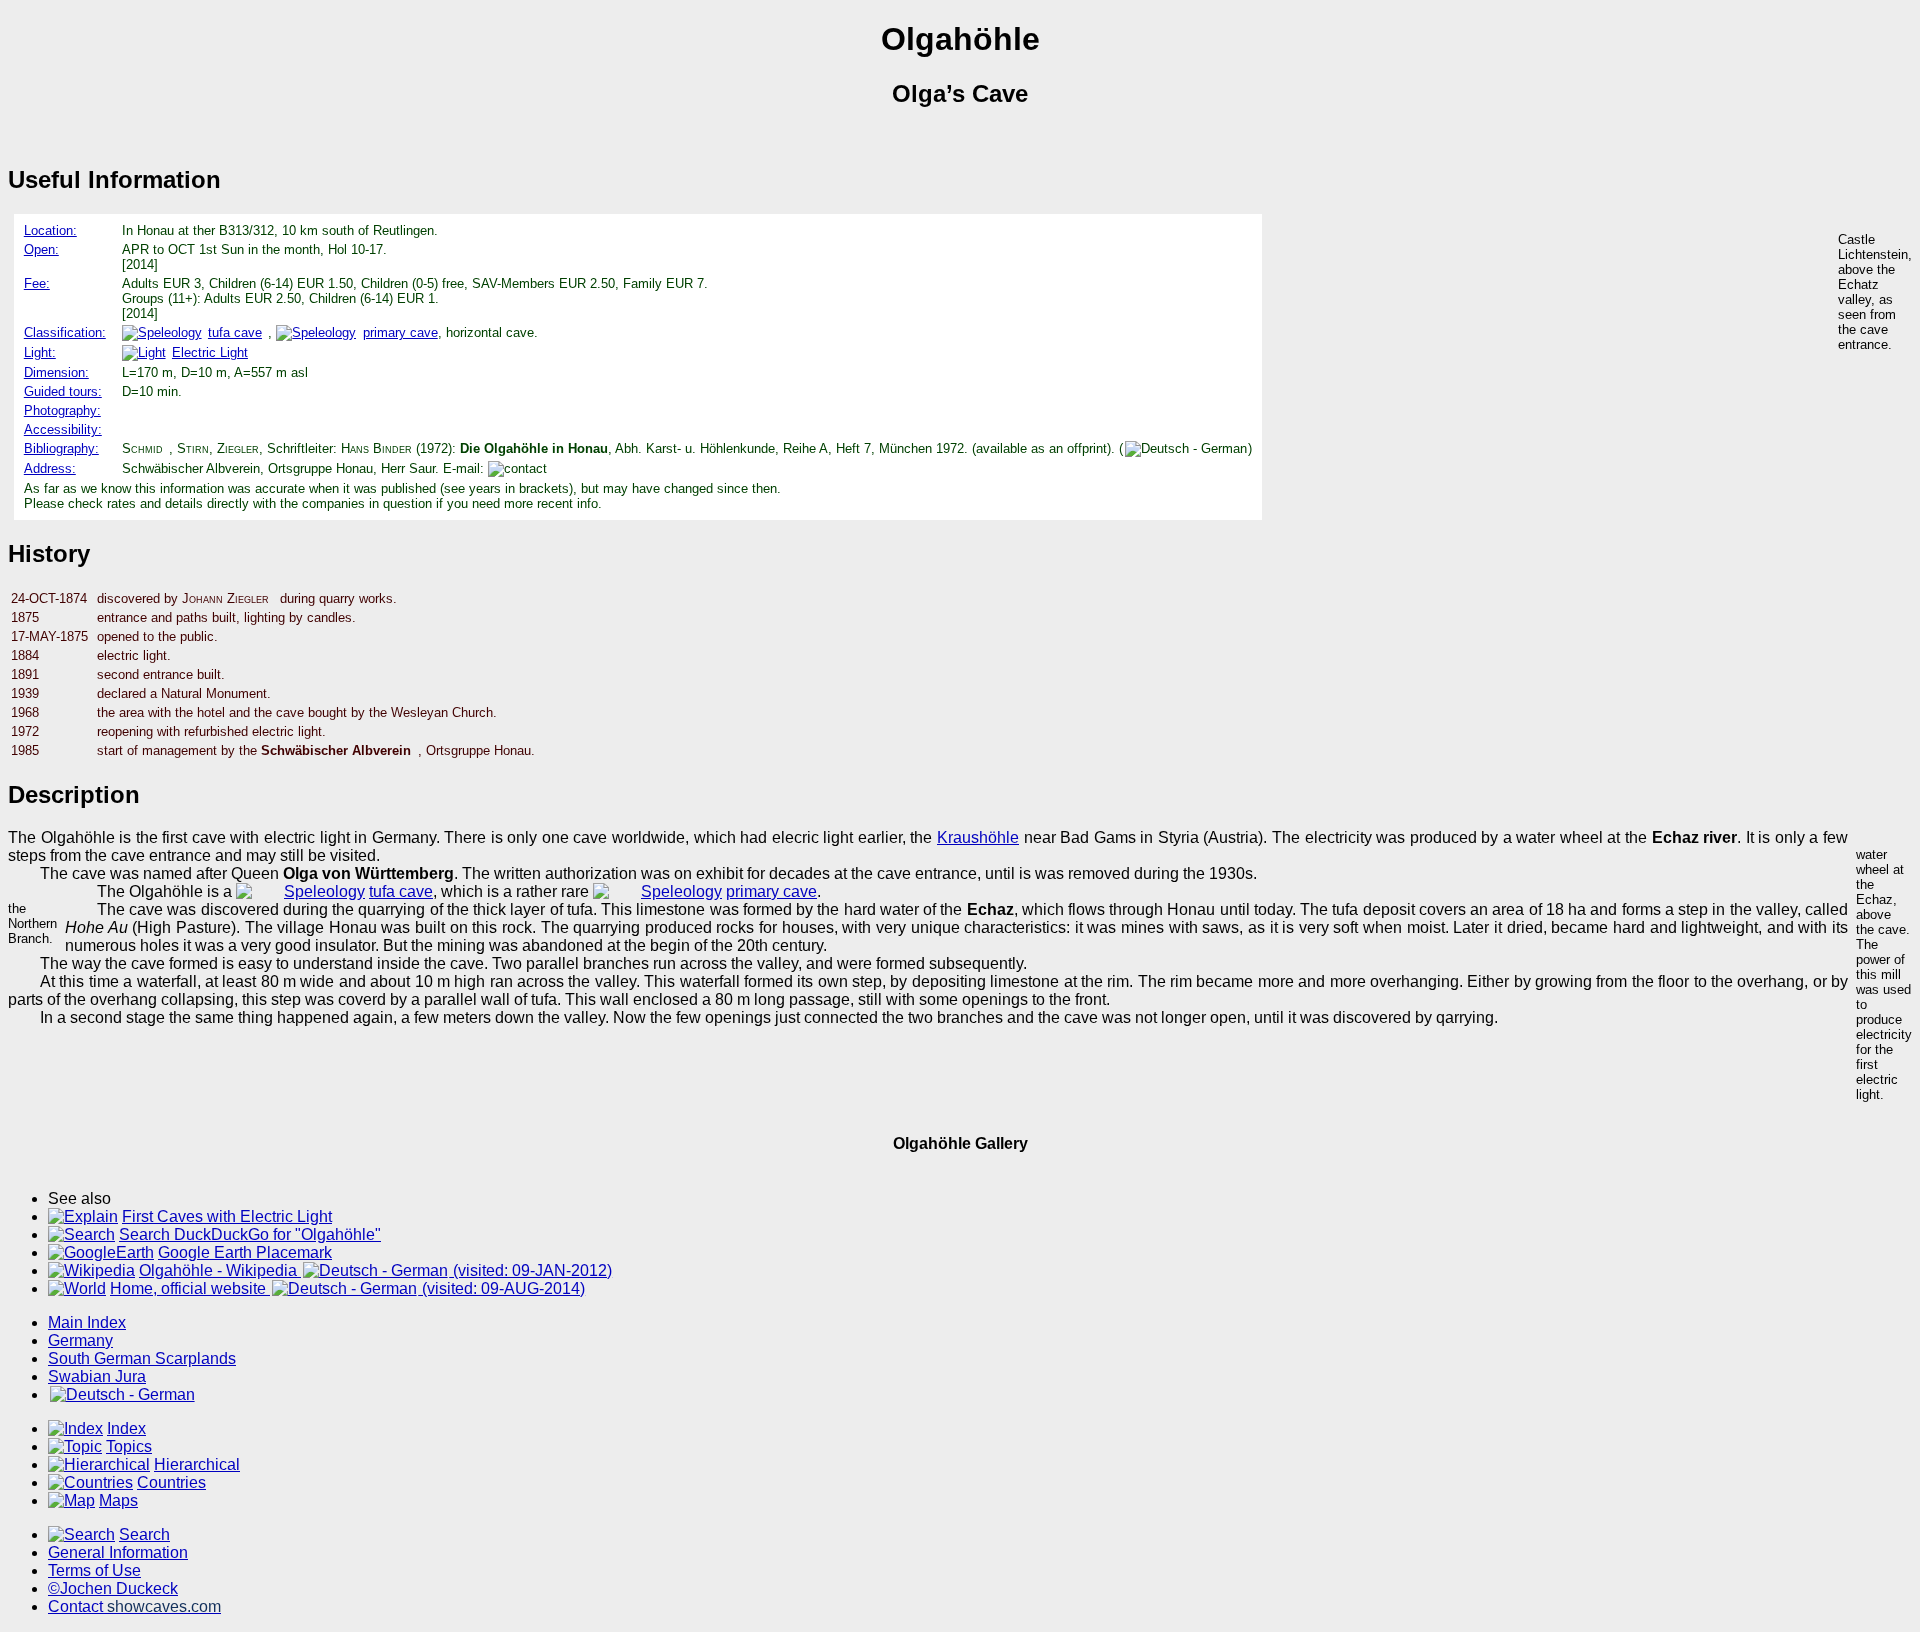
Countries (171, 1482)
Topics (129, 1446)
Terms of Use (94, 1570)
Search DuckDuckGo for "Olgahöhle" (250, 1234)
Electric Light (210, 352)
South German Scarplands (142, 1358)
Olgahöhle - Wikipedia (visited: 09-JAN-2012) (375, 1270)
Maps (118, 1500)
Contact (134, 1606)
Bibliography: (61, 448)
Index (126, 1428)
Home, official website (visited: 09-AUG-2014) (347, 1288)
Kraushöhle (978, 837)
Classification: (65, 332)
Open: (41, 249)
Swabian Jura (97, 1376)
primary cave (400, 332)
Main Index (87, 1322)
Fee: (37, 283)
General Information (118, 1552)
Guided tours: (63, 391)
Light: (40, 352)
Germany (80, 1340)
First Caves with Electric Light (227, 1216)
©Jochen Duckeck (113, 1588)
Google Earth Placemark (245, 1252)
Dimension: (56, 372)
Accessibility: (63, 429)
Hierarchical (197, 1464)
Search (144, 1534)
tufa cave (235, 332)
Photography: (62, 410)
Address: (50, 468)
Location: (50, 230)
